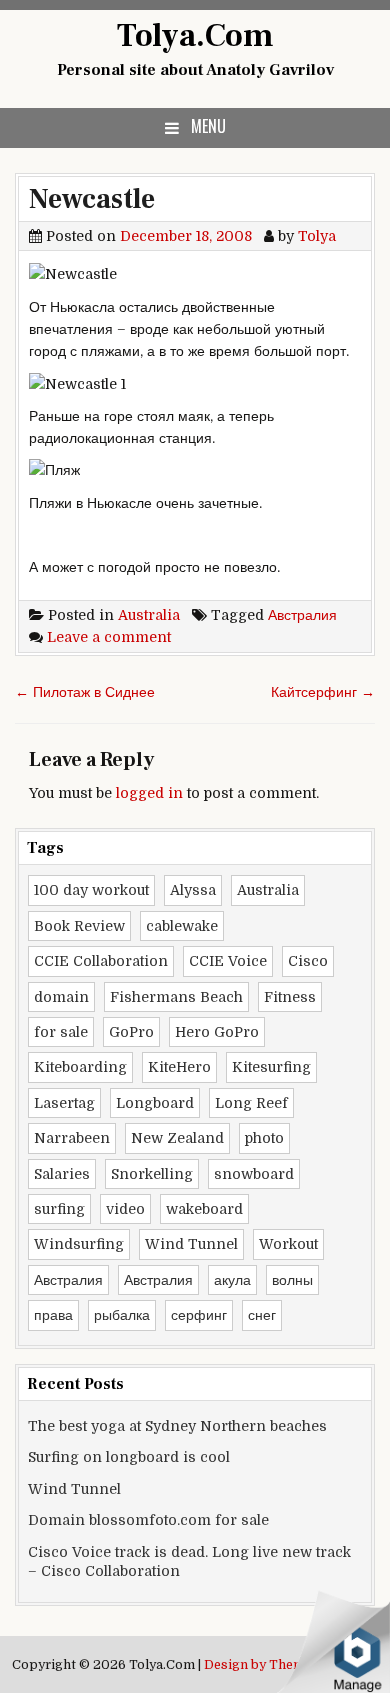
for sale (61, 1032)
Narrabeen (72, 1138)
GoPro (131, 1032)
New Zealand (177, 1138)
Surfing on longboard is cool (129, 1457)
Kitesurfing (271, 1067)
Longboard (155, 1103)
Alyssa (193, 890)
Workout (288, 1244)
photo (264, 1138)
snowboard (254, 1174)
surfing (59, 1209)
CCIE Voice (228, 961)
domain (61, 997)
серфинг (199, 1315)
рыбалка (122, 1315)
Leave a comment (109, 637)
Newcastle (92, 199)
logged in (149, 793)
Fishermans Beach (176, 997)
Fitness (290, 997)
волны (292, 1280)
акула (232, 1280)
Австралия (302, 615)
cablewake (182, 926)
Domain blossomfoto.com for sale (148, 1520)
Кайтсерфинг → (323, 692)
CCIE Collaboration (101, 961)
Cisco (308, 961)
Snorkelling (152, 1174)
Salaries (62, 1174)
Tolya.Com (195, 36)
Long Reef (251, 1103)
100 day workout (91, 890)
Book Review (79, 926)
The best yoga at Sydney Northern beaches (177, 1426)
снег (262, 1315)
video (125, 1209)
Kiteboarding (80, 1067)
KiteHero (179, 1067)
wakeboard (204, 1209)
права (53, 1315)
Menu (208, 126)
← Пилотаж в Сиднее (85, 692)
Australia (149, 615)
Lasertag (64, 1103)
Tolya (317, 236)
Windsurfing (79, 1244)
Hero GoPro (217, 1032)
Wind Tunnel (191, 1244)
